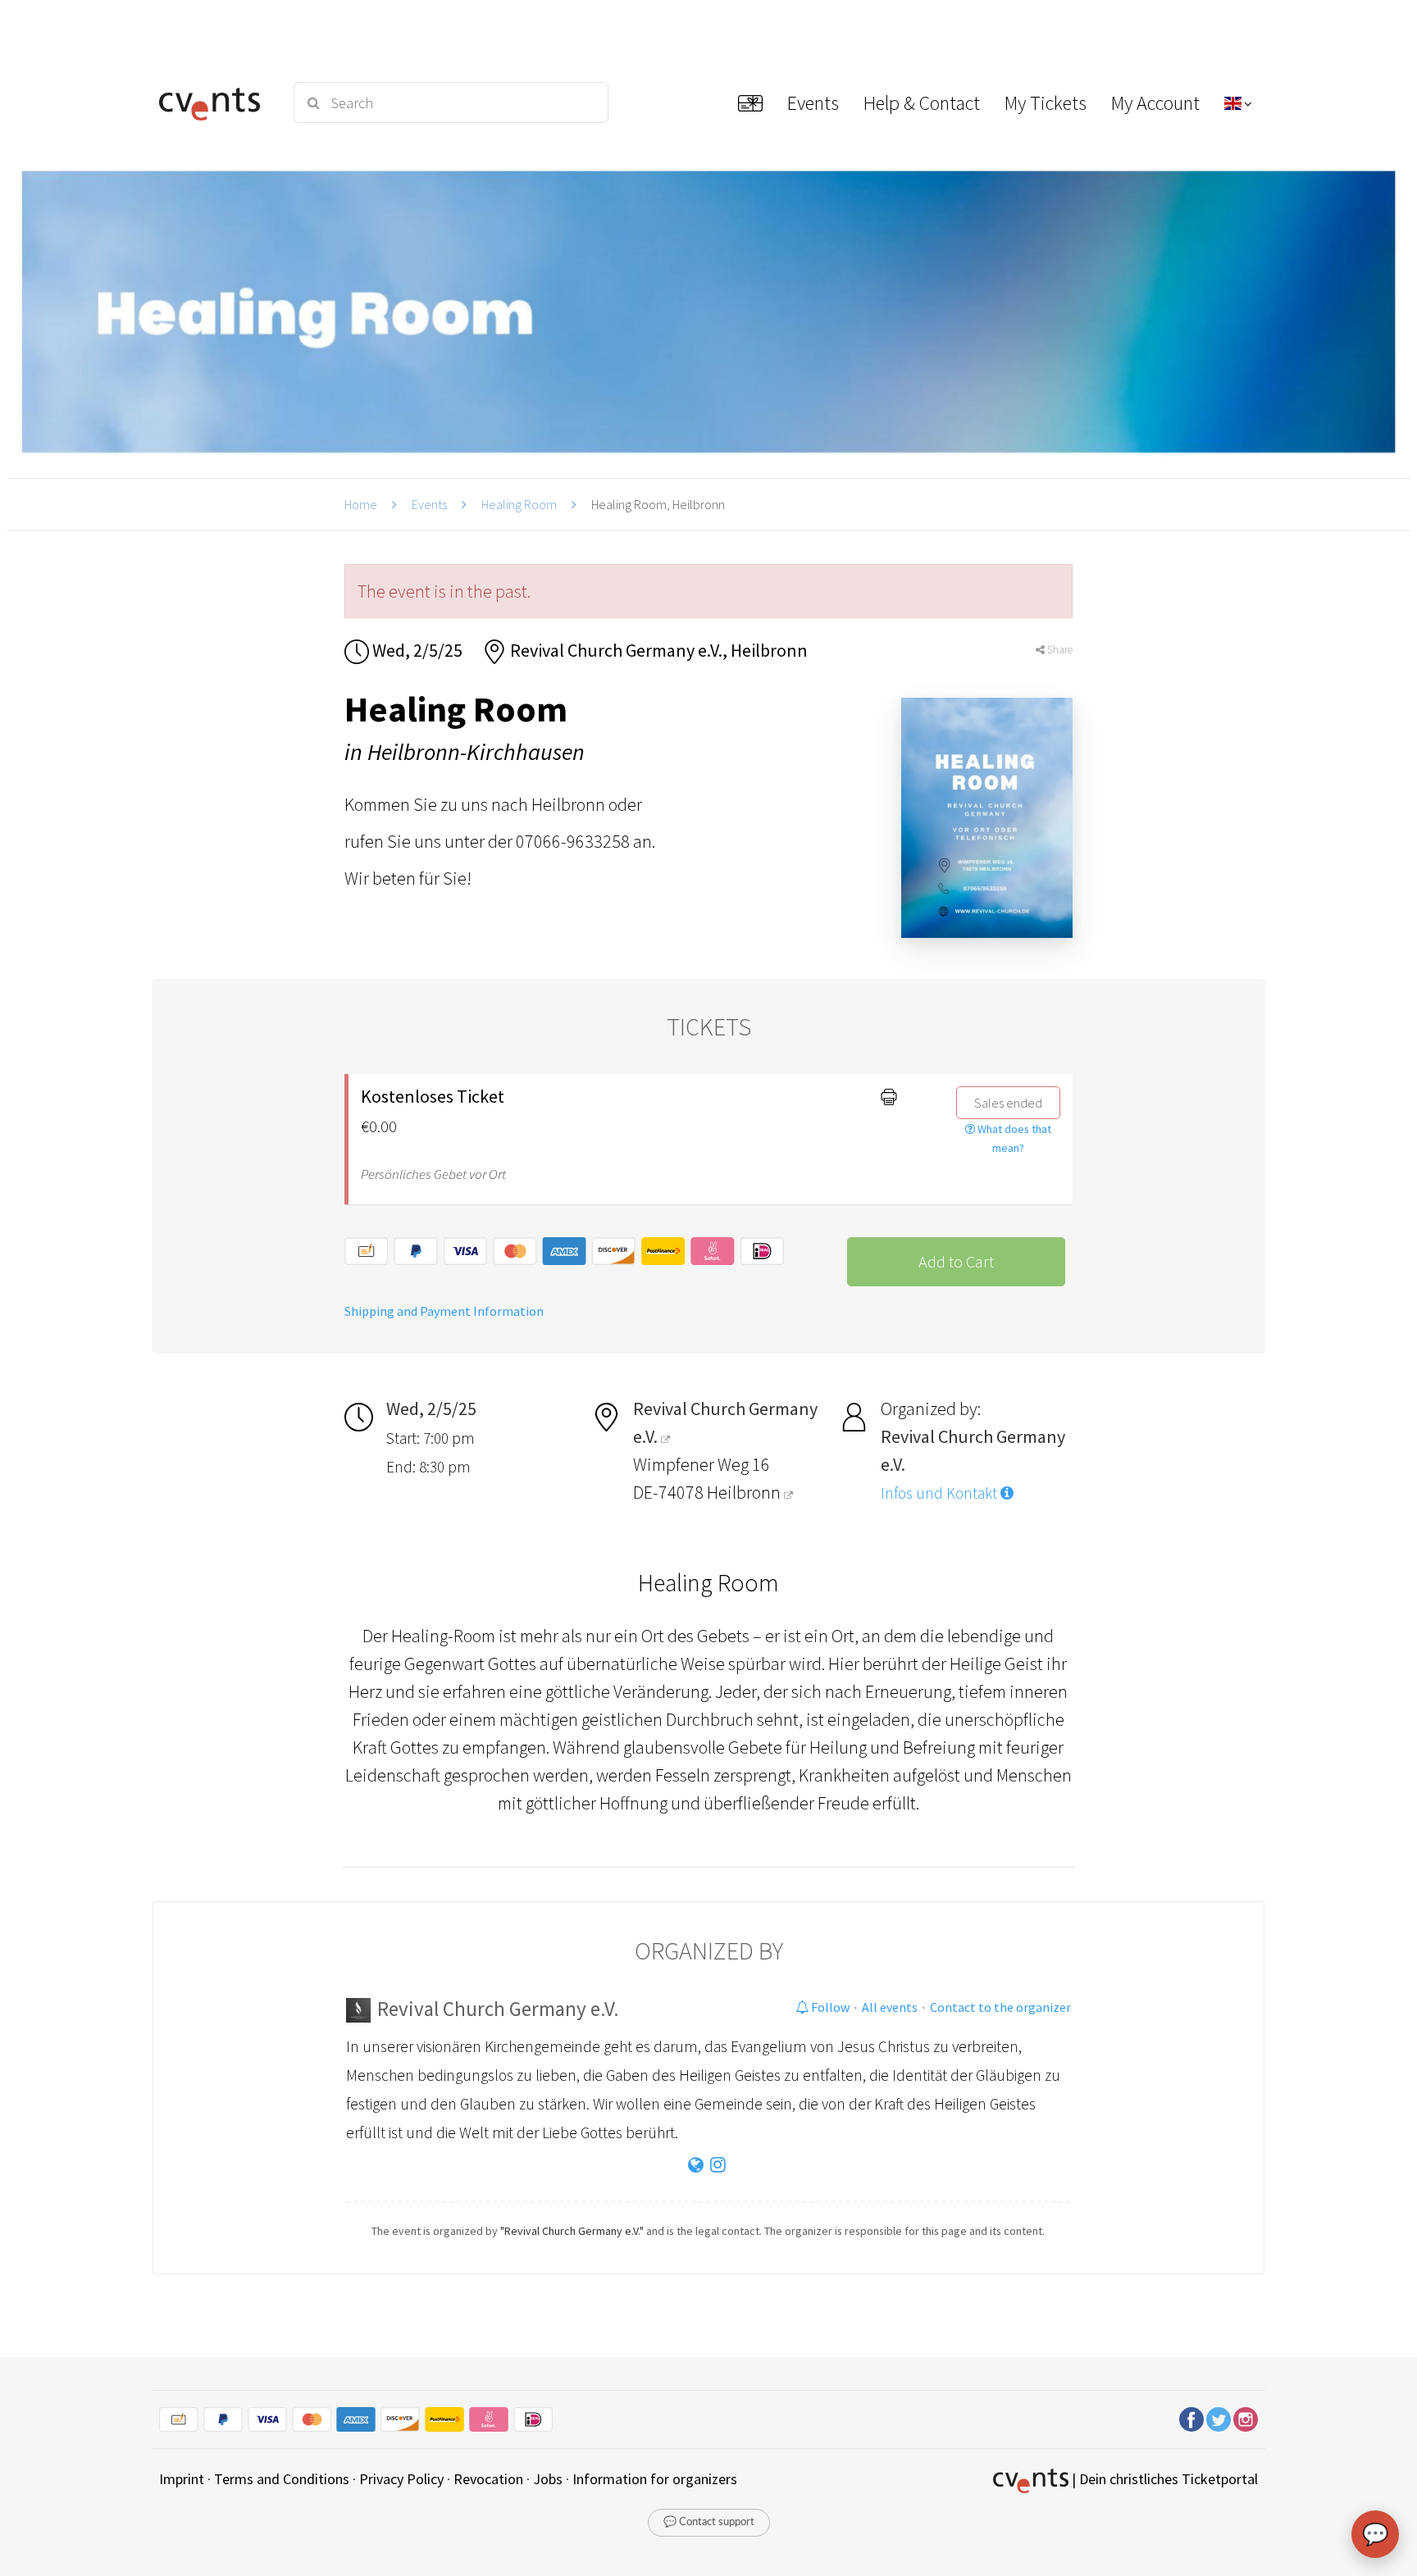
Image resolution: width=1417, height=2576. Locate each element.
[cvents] (215, 102)
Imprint (182, 2479)
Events (429, 504)
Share (1059, 650)
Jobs (548, 2479)
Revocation (488, 2479)
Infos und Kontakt (941, 1493)
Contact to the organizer (1000, 2007)
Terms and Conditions (282, 2479)
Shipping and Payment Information (444, 1311)
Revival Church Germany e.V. (498, 2009)
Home (361, 504)
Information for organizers (655, 2479)
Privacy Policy (401, 2479)
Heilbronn (745, 1492)
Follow (829, 2007)
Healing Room (519, 504)
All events (890, 2007)
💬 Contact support (709, 2522)
